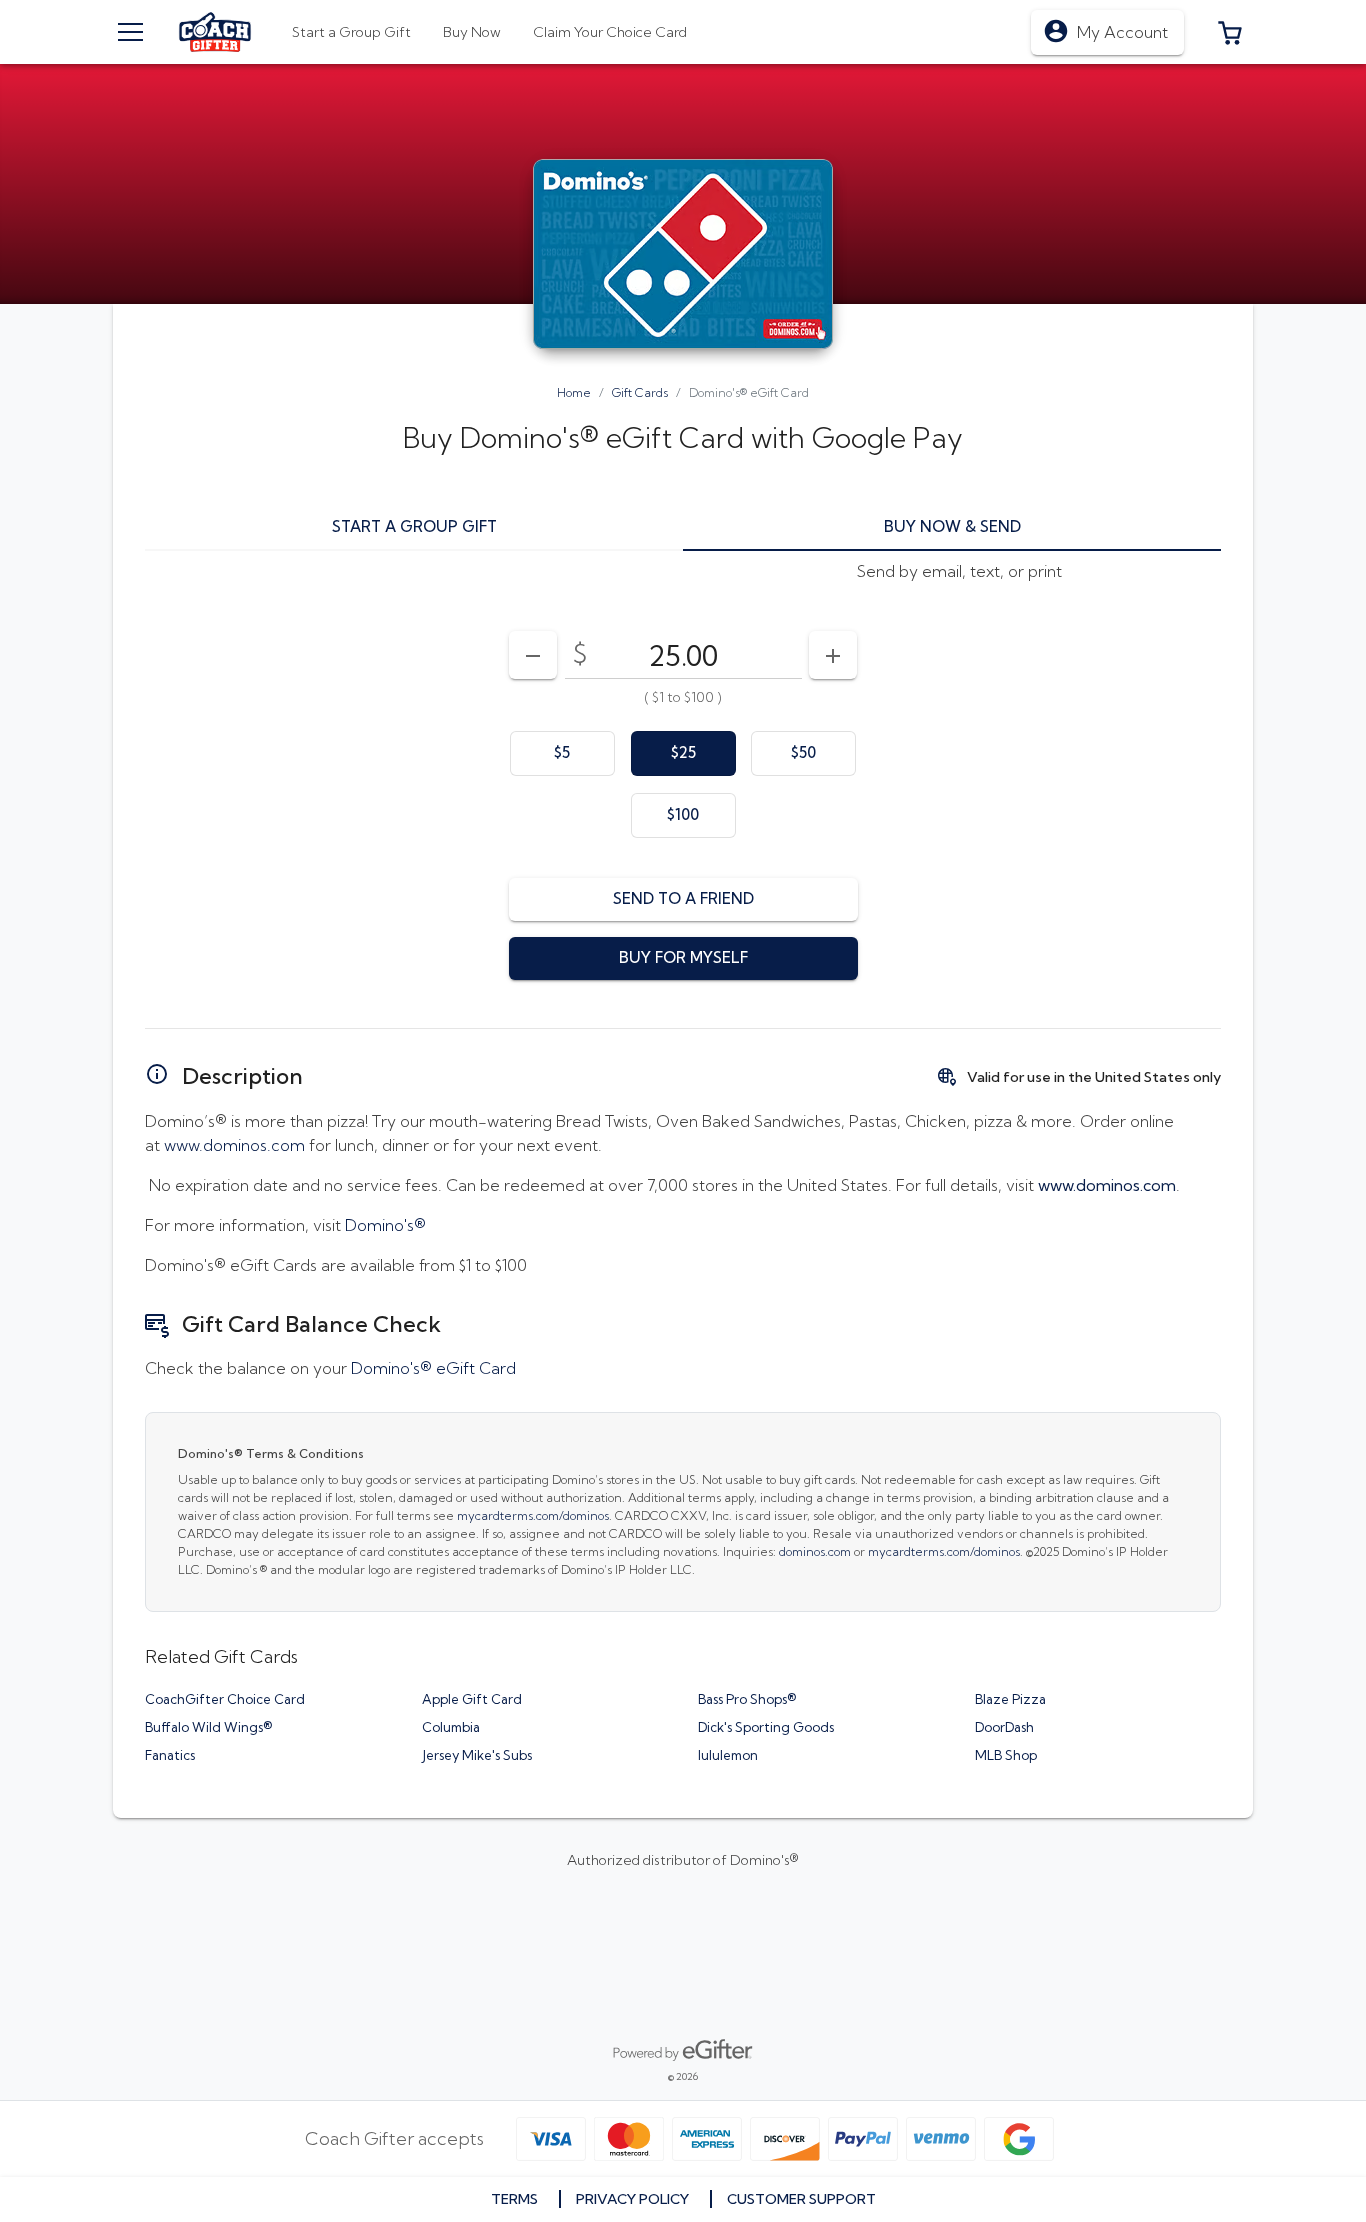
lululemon (728, 1755)
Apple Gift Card (472, 1699)
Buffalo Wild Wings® (208, 1727)
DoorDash (1004, 1727)
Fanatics (170, 1755)
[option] (562, 753)
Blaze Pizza (1010, 1699)
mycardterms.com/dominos (533, 1515)
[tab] (472, 32)
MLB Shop (1006, 1755)
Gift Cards (640, 392)
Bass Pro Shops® (747, 1699)
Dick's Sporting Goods (766, 1727)
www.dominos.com (234, 1145)
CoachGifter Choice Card (225, 1699)
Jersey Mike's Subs (477, 1755)
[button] (1230, 32)
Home (574, 392)
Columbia (451, 1727)
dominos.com (815, 1551)
